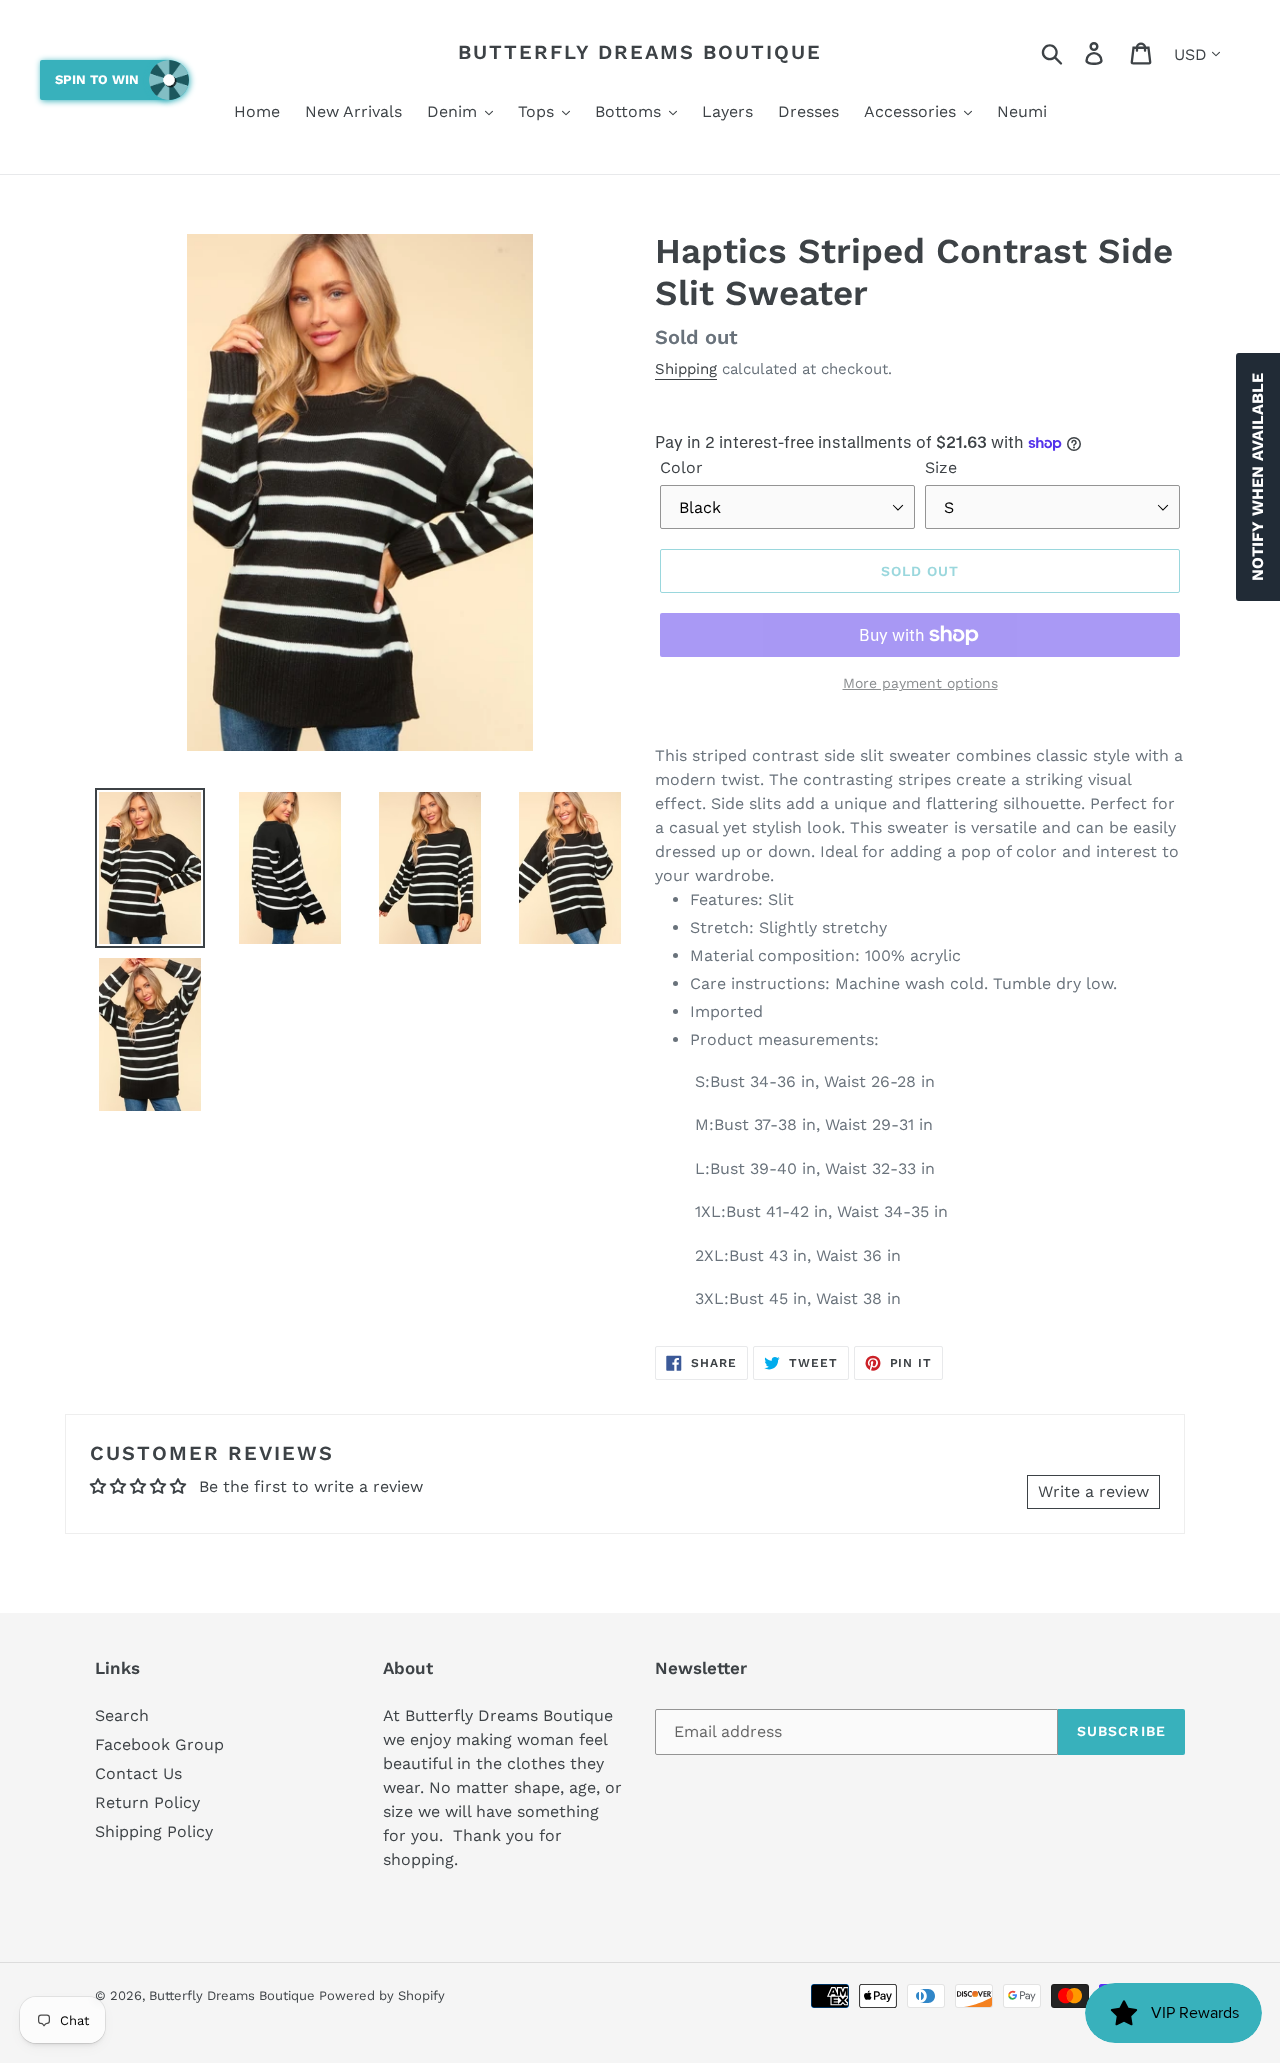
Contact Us (138, 1773)
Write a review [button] (1093, 1491)
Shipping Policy (154, 1831)
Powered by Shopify (382, 1995)
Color (681, 467)
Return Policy (147, 1802)
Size (941, 467)
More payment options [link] (920, 683)
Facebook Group (159, 1744)
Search (122, 1715)
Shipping (686, 369)
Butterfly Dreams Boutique (640, 52)
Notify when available (1257, 477)
